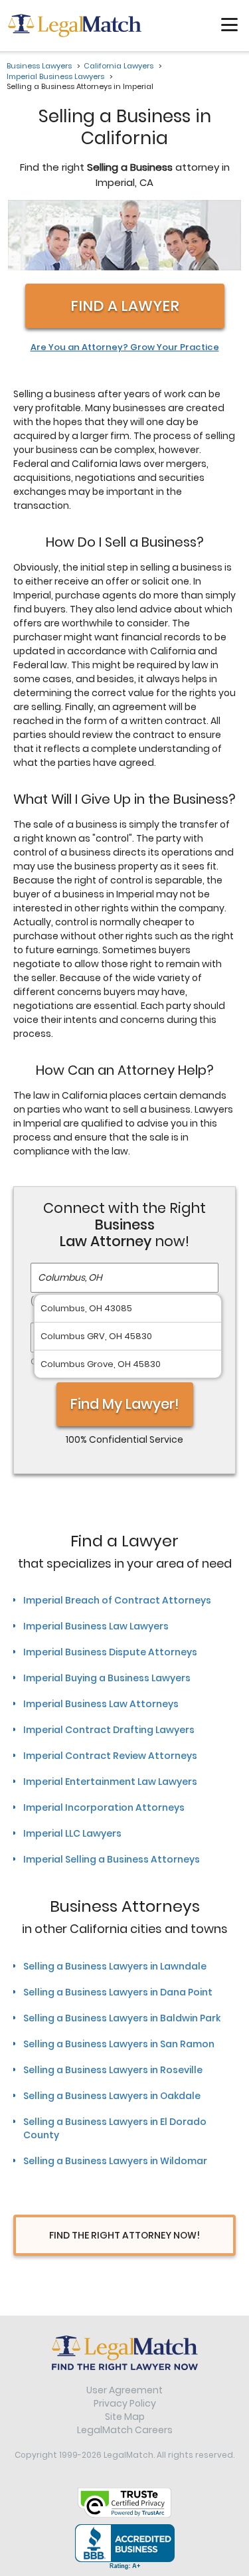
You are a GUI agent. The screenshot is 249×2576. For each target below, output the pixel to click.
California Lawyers (119, 66)
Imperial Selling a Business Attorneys (112, 1859)
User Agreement (124, 2390)
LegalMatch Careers (125, 2430)
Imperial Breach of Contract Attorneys (117, 1600)
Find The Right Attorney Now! (124, 2235)
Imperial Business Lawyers (55, 76)
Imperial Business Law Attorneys (101, 1704)
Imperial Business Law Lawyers (96, 1626)
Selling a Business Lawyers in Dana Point (118, 1992)
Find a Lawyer (125, 306)
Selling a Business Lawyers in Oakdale (112, 2096)
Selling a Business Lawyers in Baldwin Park (122, 2018)
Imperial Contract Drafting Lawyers (109, 1730)
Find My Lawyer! (125, 1404)
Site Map (125, 2417)
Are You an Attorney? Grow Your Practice (125, 347)
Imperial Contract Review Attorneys (110, 1756)
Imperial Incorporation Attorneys (104, 1807)
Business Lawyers (39, 66)
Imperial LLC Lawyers (72, 1833)
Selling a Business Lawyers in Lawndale (115, 1966)
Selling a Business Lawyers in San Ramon (119, 2044)
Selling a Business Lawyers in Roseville (113, 2070)
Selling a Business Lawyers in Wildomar (115, 2161)
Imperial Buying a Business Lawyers (107, 1678)
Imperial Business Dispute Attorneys (110, 1652)
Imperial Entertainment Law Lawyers (110, 1782)
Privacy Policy (125, 2403)
